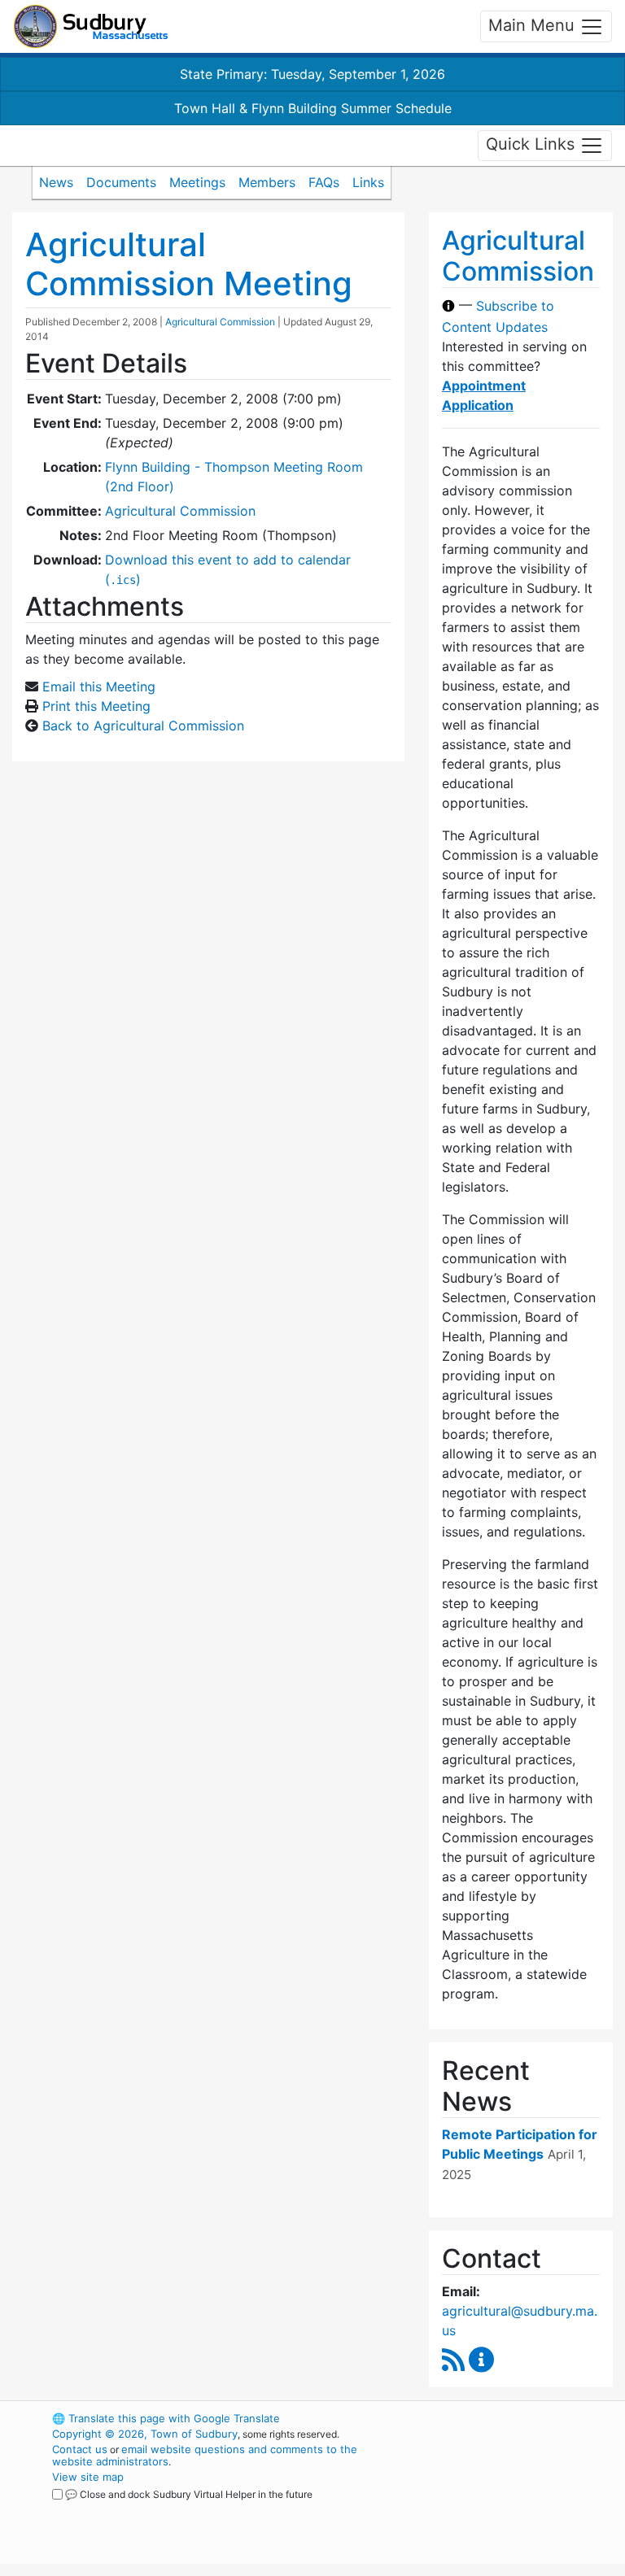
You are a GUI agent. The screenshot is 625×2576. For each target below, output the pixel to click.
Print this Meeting (96, 706)
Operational (516, 2508)
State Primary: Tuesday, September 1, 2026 (312, 74)
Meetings (197, 182)
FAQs (324, 182)
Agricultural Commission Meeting (189, 264)
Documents (121, 182)
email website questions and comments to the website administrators (205, 2455)
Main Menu (534, 25)
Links (368, 182)
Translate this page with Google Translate (166, 2418)
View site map (88, 2477)
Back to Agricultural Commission (143, 726)
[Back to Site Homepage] (91, 26)
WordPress (488, 2418)
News (56, 182)
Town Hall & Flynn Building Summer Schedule (313, 108)
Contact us (80, 2449)
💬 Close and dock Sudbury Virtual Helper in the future (189, 2494)
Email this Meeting (99, 686)
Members (267, 182)
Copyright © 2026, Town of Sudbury (145, 2434)
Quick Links (533, 144)
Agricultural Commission (220, 322)
